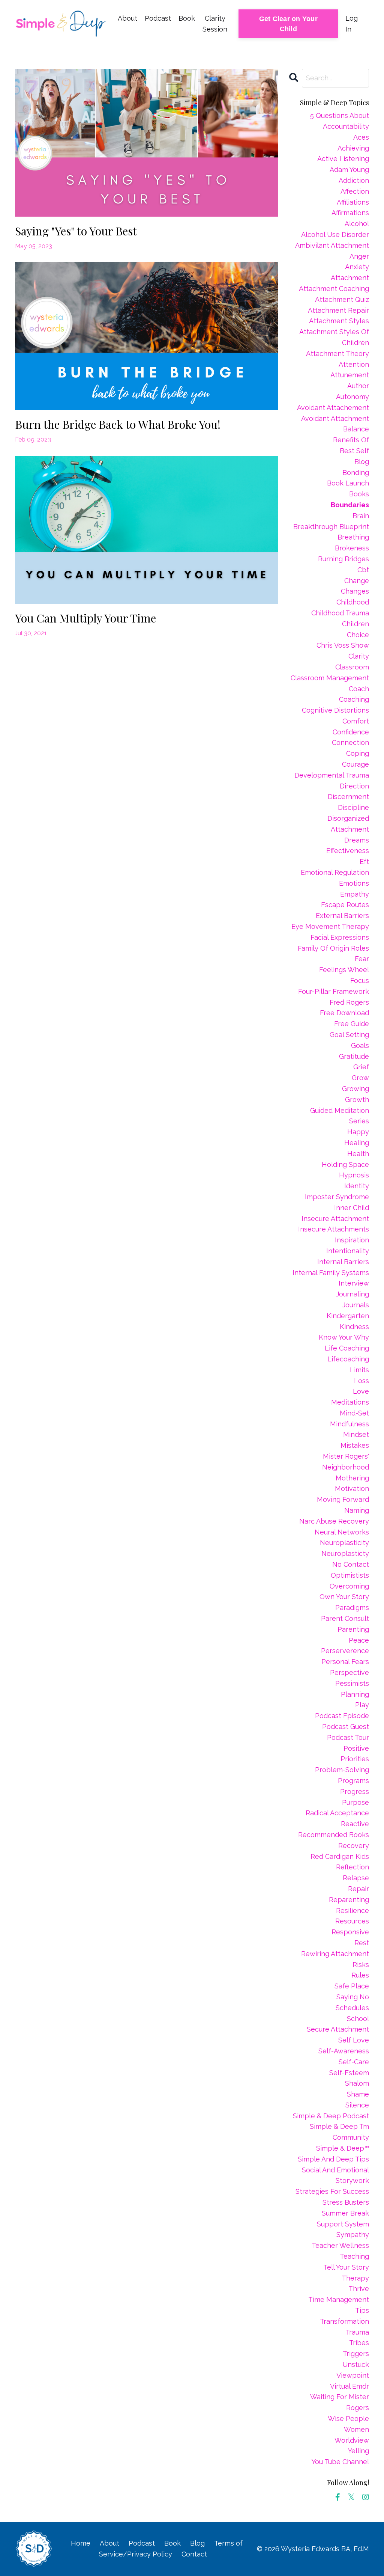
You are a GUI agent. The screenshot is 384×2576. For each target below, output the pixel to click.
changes (355, 591)
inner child (352, 1208)
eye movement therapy (330, 926)
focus (360, 981)
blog (362, 462)
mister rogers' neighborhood (346, 1462)
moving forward (343, 1499)
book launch (348, 483)
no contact (351, 1564)
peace (359, 1640)
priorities (355, 1759)
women (356, 2429)
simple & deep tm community (339, 2132)
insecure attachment (335, 1219)
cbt (363, 570)
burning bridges (343, 559)
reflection (352, 1867)
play (362, 1705)
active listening (343, 159)
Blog (197, 2543)
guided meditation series (340, 1116)
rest (362, 1943)
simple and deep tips (333, 2159)
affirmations (350, 213)
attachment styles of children (334, 337)
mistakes (355, 1445)
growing (355, 1089)
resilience (352, 1911)
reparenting (349, 1900)
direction (354, 786)
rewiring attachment (335, 1954)
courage (355, 764)
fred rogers (349, 1002)
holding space (345, 1164)
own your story (344, 1597)
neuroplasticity (344, 1543)
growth (357, 1100)
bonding (356, 473)
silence (357, 2105)
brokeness (352, 548)
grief (361, 1067)
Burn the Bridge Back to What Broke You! (118, 424)
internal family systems (331, 1273)
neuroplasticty (345, 1553)
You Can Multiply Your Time (85, 618)
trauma (357, 2332)
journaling (352, 1294)
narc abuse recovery (334, 1521)
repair (358, 1889)
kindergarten (348, 1316)
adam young (349, 170)
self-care (354, 2062)
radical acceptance (337, 1813)
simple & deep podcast (331, 2116)
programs (353, 1781)
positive (356, 1748)
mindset (356, 1434)
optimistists (350, 1575)
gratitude (354, 1056)
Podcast (158, 18)
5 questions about (340, 115)
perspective (349, 1672)
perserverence (345, 1651)
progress (355, 1791)
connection (350, 742)
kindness (354, 1327)
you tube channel (340, 2462)
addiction (354, 180)
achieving (353, 148)
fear (362, 959)
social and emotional (335, 2170)
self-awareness (344, 2051)
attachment (350, 278)
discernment (348, 797)
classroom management (330, 678)
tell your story (346, 2267)
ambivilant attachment (332, 245)
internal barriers (343, 1262)
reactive (355, 1824)
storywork (352, 2180)
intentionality (348, 1251)
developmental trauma (332, 775)
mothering (352, 1478)
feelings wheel (344, 970)
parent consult (345, 1618)
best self (354, 451)
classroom (352, 667)
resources (352, 1921)
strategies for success (332, 2191)
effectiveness (348, 851)
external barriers (342, 916)
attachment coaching (334, 289)
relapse (356, 1878)
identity (357, 1186)
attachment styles (339, 321)
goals (360, 1045)
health (358, 1154)
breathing (353, 537)
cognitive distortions (335, 710)
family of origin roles (333, 948)
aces (361, 137)
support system (343, 2224)
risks (361, 1965)
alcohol (357, 224)
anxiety (357, 267)
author (358, 386)
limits (359, 1370)
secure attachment (338, 2029)
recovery (354, 1846)
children (355, 624)
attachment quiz (342, 299)
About (127, 18)
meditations (350, 1402)
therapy (355, 2278)
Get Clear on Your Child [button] (288, 24)
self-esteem (349, 2073)
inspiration (352, 1240)
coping (358, 753)
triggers (356, 2354)
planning (355, 1694)
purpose (355, 1802)
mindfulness (349, 1424)
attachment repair (338, 310)
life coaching (347, 1348)
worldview (352, 2440)
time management (339, 2299)
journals (356, 1305)
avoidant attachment (335, 418)
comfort (356, 721)
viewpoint (353, 2375)
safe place (352, 1986)
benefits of (351, 440)
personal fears (345, 1662)
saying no (353, 1997)
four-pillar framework (334, 991)
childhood (353, 602)
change (357, 581)
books (359, 494)
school (358, 2019)
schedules (352, 2008)
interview (354, 1283)
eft (364, 861)
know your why (344, 1337)
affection (355, 191)
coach (359, 689)
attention (354, 364)
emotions (354, 883)
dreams (357, 840)
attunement (350, 375)
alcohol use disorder (335, 234)
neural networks (342, 1532)
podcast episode (342, 1716)
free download (344, 1013)
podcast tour (348, 1737)
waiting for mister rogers (340, 2402)
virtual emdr (349, 2386)
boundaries (350, 505)
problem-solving (342, 1770)
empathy (355, 894)
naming (357, 1510)
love (361, 1391)
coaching (354, 699)
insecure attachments (334, 1229)
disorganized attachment (348, 824)
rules (360, 1975)
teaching (354, 2256)
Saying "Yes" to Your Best (76, 231)
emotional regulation (335, 872)
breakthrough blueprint (331, 527)
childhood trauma (340, 613)
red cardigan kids (340, 1856)
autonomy (352, 397)
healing (357, 1143)
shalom (357, 2083)
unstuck (356, 2364)
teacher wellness (340, 2245)
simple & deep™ (343, 2148)
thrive (359, 2289)
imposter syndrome (337, 1197)
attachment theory (337, 353)
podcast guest (346, 1727)
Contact (194, 2554)
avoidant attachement (333, 408)
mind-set (354, 1413)
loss (361, 1381)
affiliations (353, 202)
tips (362, 2310)
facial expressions (340, 937)
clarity (359, 656)
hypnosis (354, 1175)
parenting (353, 1629)
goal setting (349, 1035)
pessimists (352, 1683)
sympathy (353, 2235)
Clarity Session (215, 24)
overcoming (349, 1586)
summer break (345, 2213)
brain (361, 516)
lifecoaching (348, 1359)
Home (81, 2543)
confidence (351, 732)
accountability (346, 126)
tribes (359, 2343)
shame (358, 2094)
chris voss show (343, 645)
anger (359, 256)
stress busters (346, 2202)
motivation (352, 1488)
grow (360, 1078)
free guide (352, 1024)
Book (187, 18)
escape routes (345, 905)
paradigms (352, 1608)
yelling (358, 2451)
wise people (348, 2418)
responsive (350, 1932)
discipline (353, 807)
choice (358, 635)
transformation (344, 2321)
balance (356, 429)
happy (358, 1132)
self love (354, 2040)
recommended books (334, 1835)
